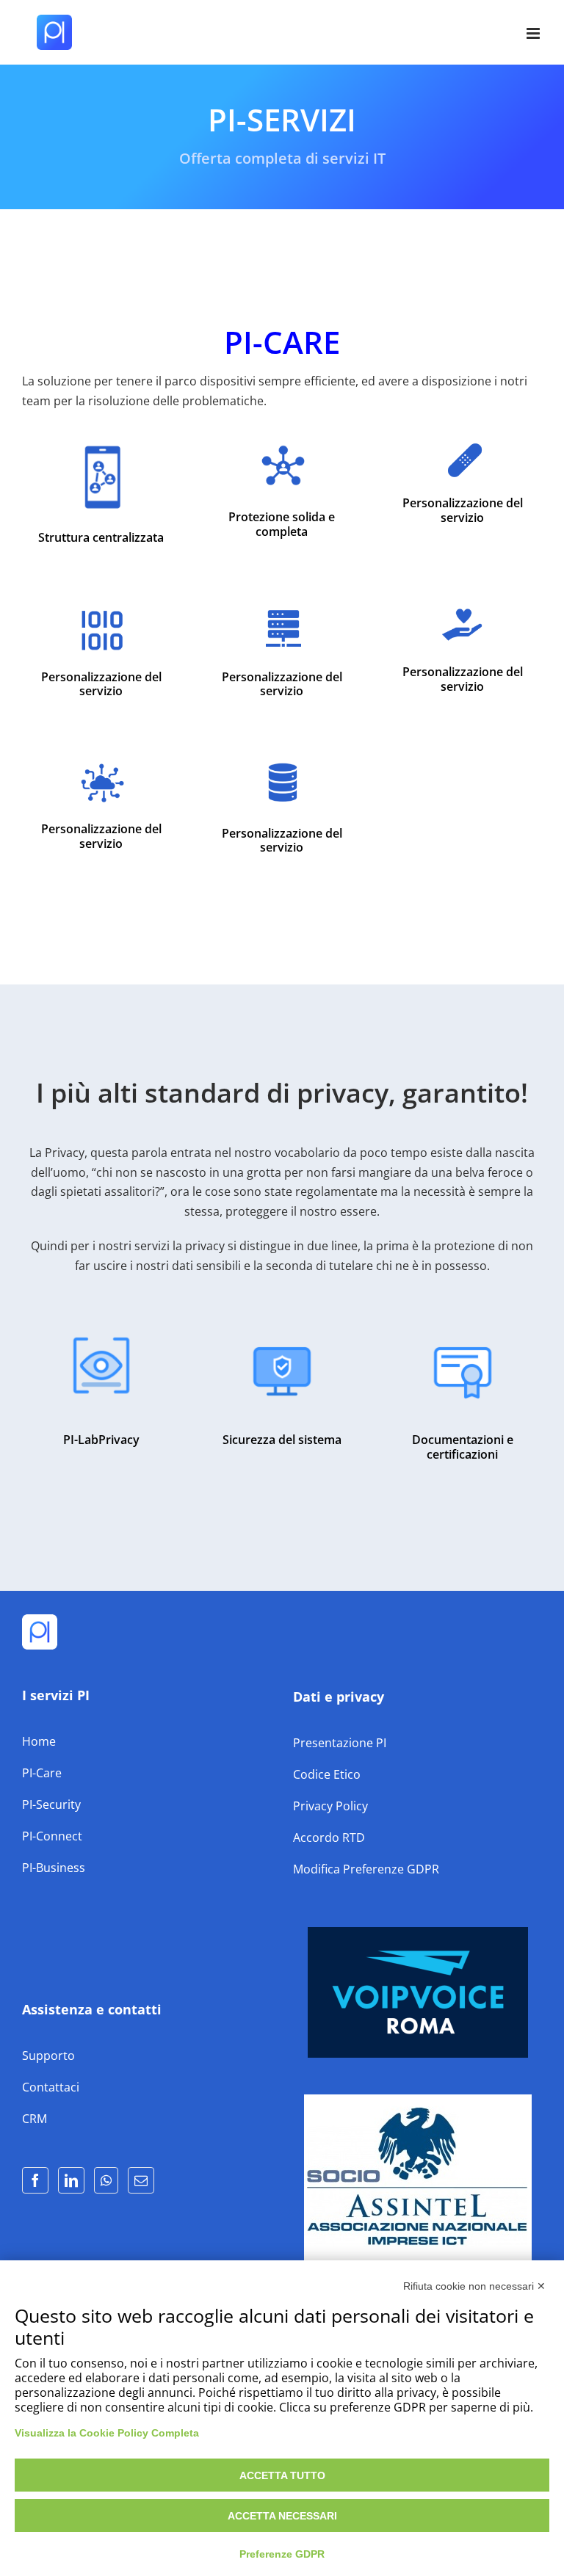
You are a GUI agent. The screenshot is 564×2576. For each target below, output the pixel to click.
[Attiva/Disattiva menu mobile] (534, 33)
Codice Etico (327, 1774)
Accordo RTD (329, 1837)
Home (39, 1741)
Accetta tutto (282, 2475)
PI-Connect (52, 1836)
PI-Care (42, 1773)
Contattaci (51, 2087)
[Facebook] (35, 2180)
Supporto (48, 2056)
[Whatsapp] (106, 2180)
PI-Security (51, 1804)
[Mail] (141, 2180)
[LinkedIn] (71, 2180)
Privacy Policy (330, 1806)
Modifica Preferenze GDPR (366, 1869)
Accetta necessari (282, 2516)
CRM (35, 2119)
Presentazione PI (340, 1743)
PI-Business (54, 1868)
